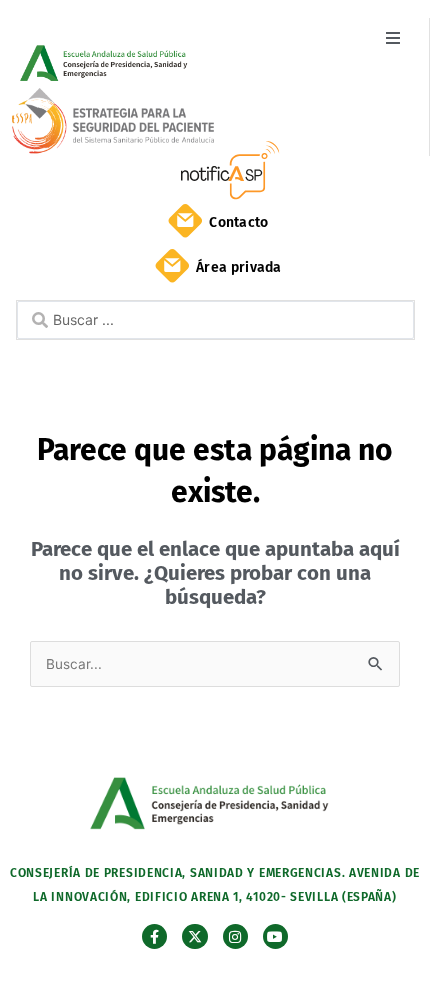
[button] (392, 37)
